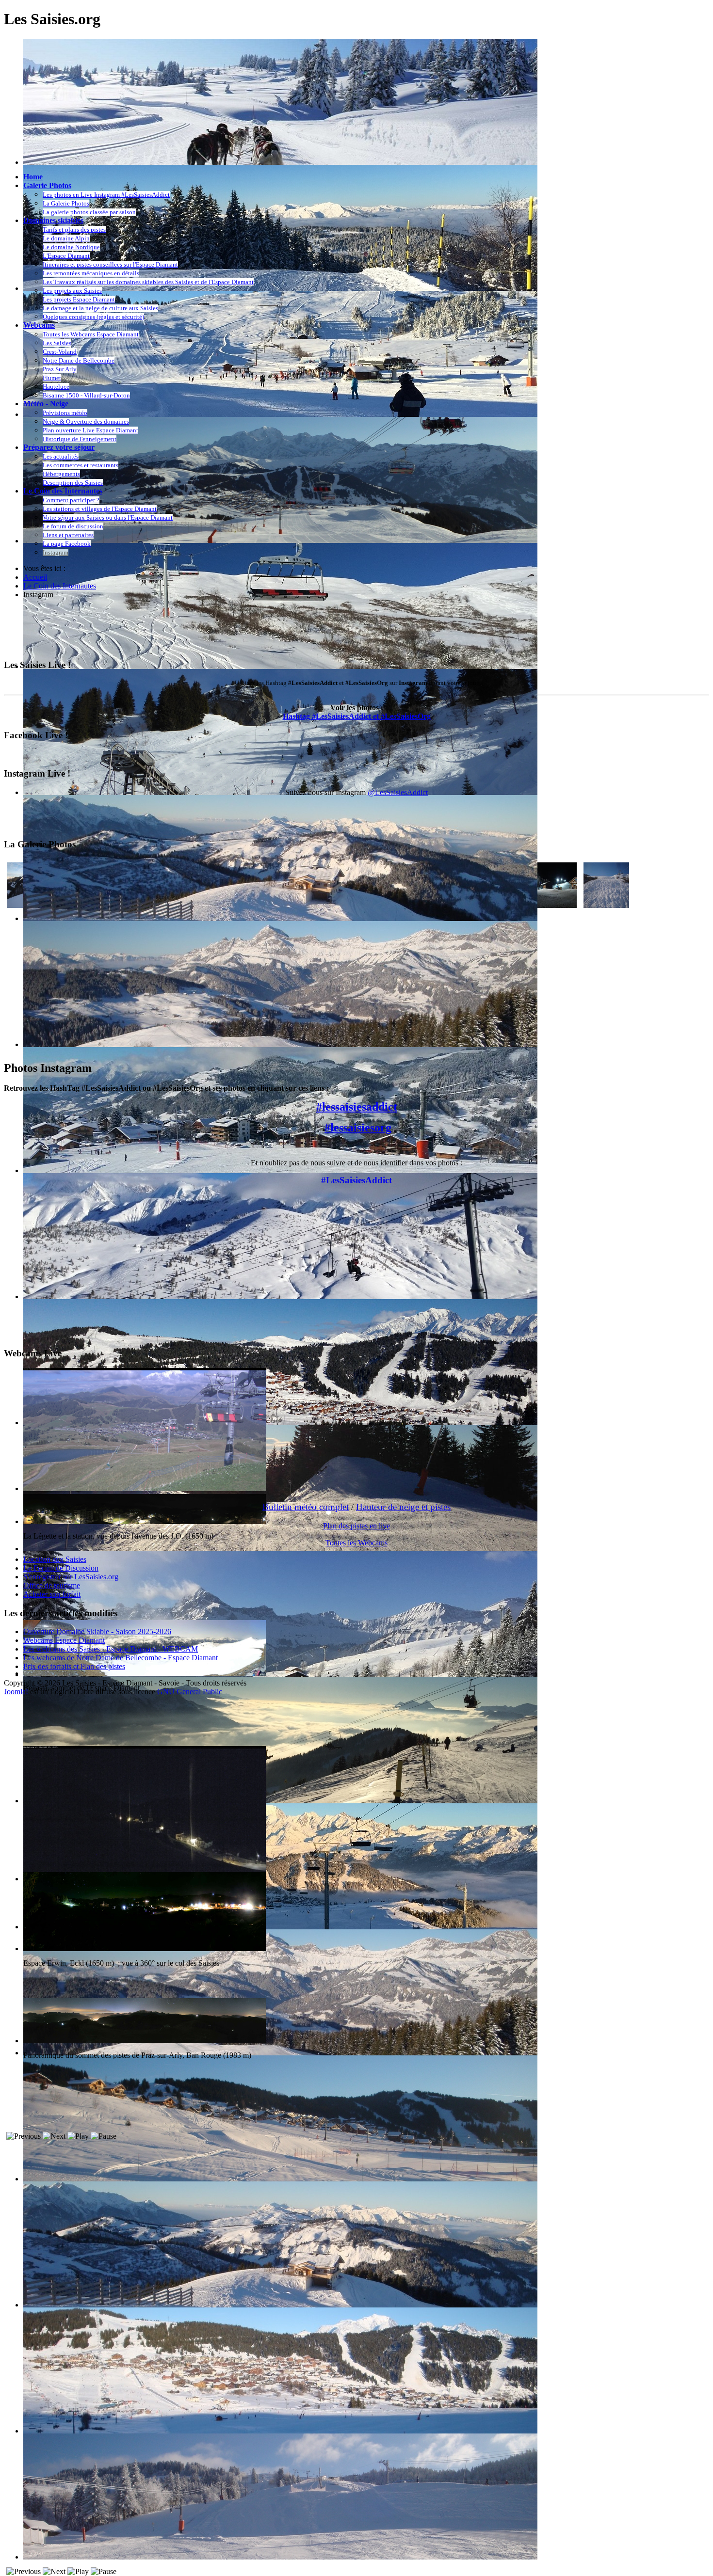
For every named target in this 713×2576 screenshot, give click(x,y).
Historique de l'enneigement (80, 439)
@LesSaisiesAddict (398, 792)
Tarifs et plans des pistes (74, 230)
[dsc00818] (606, 905)
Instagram (56, 552)
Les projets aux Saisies (72, 291)
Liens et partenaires (68, 535)
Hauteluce (56, 387)
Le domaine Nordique (71, 247)
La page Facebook (67, 544)
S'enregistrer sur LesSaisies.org (71, 1577)
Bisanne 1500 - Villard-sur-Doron (86, 395)
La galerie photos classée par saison (89, 212)
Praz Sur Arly (60, 369)
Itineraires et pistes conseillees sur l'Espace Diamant (110, 264)
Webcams (39, 325)
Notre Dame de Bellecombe (79, 360)
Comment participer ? (71, 500)
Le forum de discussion (73, 526)
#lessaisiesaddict (357, 1107)
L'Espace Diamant (66, 256)
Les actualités (61, 456)
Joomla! (16, 1692)
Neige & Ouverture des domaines (86, 421)
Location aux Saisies (55, 1559)
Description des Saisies (73, 483)
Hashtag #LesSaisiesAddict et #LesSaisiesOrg (357, 716)
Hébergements (61, 474)
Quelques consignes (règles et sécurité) (93, 317)
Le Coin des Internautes (63, 491)
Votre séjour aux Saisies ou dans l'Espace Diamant (108, 517)
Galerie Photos (47, 185)
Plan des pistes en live (356, 1526)
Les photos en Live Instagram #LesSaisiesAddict (106, 195)
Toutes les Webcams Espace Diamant (91, 334)
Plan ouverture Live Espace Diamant (90, 430)
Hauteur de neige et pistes (403, 1507)
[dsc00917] (554, 905)
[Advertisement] (180, 629)
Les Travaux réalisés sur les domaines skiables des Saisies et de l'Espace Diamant (148, 282)
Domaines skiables (53, 220)
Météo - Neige (46, 404)
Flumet (52, 378)
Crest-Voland (60, 352)
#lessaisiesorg (358, 1128)
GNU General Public (190, 1692)
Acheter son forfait (52, 1594)
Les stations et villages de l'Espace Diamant (100, 509)
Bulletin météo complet (306, 1507)
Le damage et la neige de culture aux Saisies (100, 308)
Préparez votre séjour (59, 447)
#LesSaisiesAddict (356, 1180)
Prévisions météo (65, 413)
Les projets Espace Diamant (79, 299)
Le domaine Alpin (66, 238)
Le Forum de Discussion (61, 1568)
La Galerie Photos (66, 203)
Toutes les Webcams (356, 1543)
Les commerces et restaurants (81, 465)
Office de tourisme (52, 1585)
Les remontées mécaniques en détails (91, 273)
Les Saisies (57, 343)
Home (33, 177)
